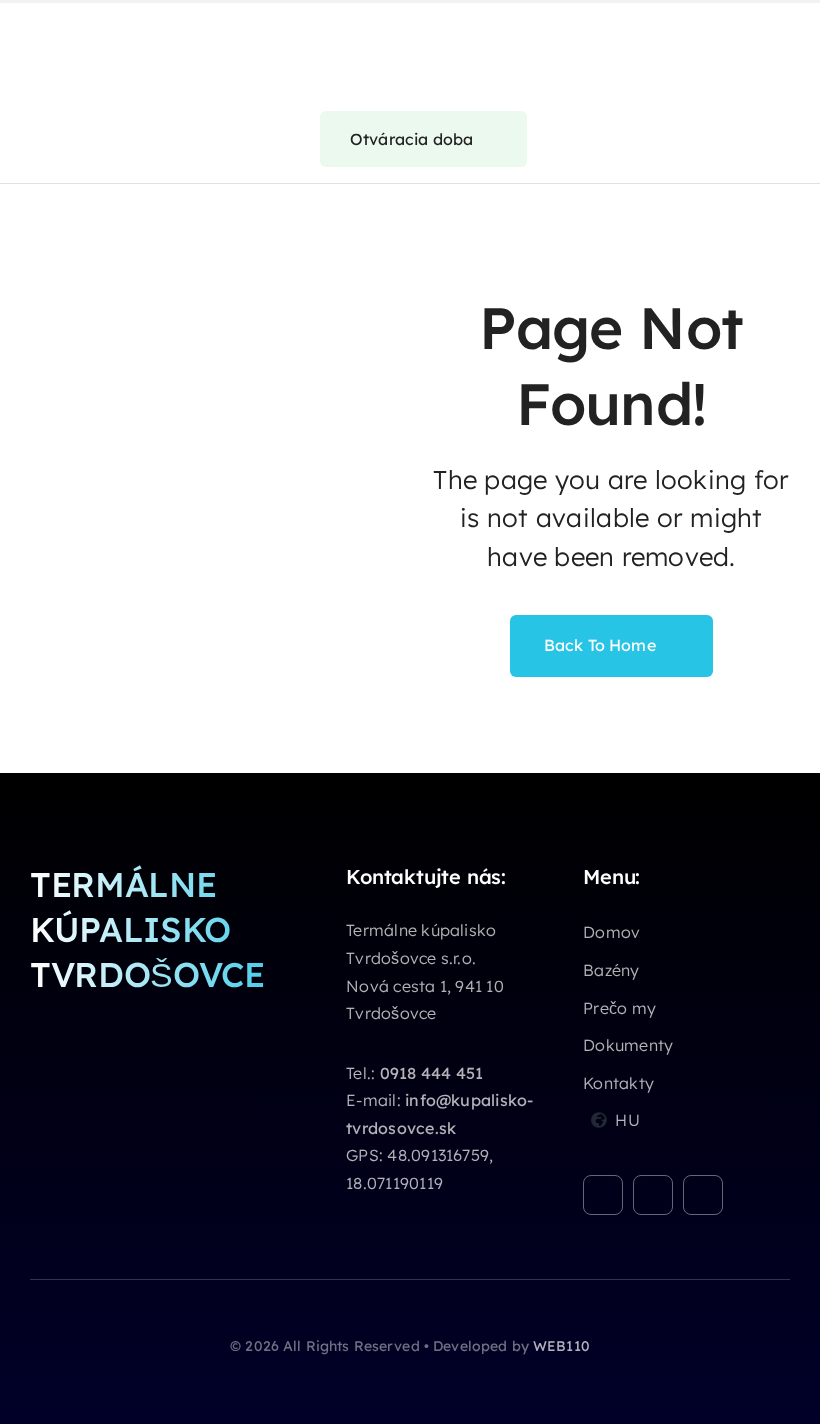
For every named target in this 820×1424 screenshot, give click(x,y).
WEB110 (561, 1346)
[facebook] (603, 1195)
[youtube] (703, 1195)
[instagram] (653, 1195)
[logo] (80, 25)
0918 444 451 (432, 1073)
